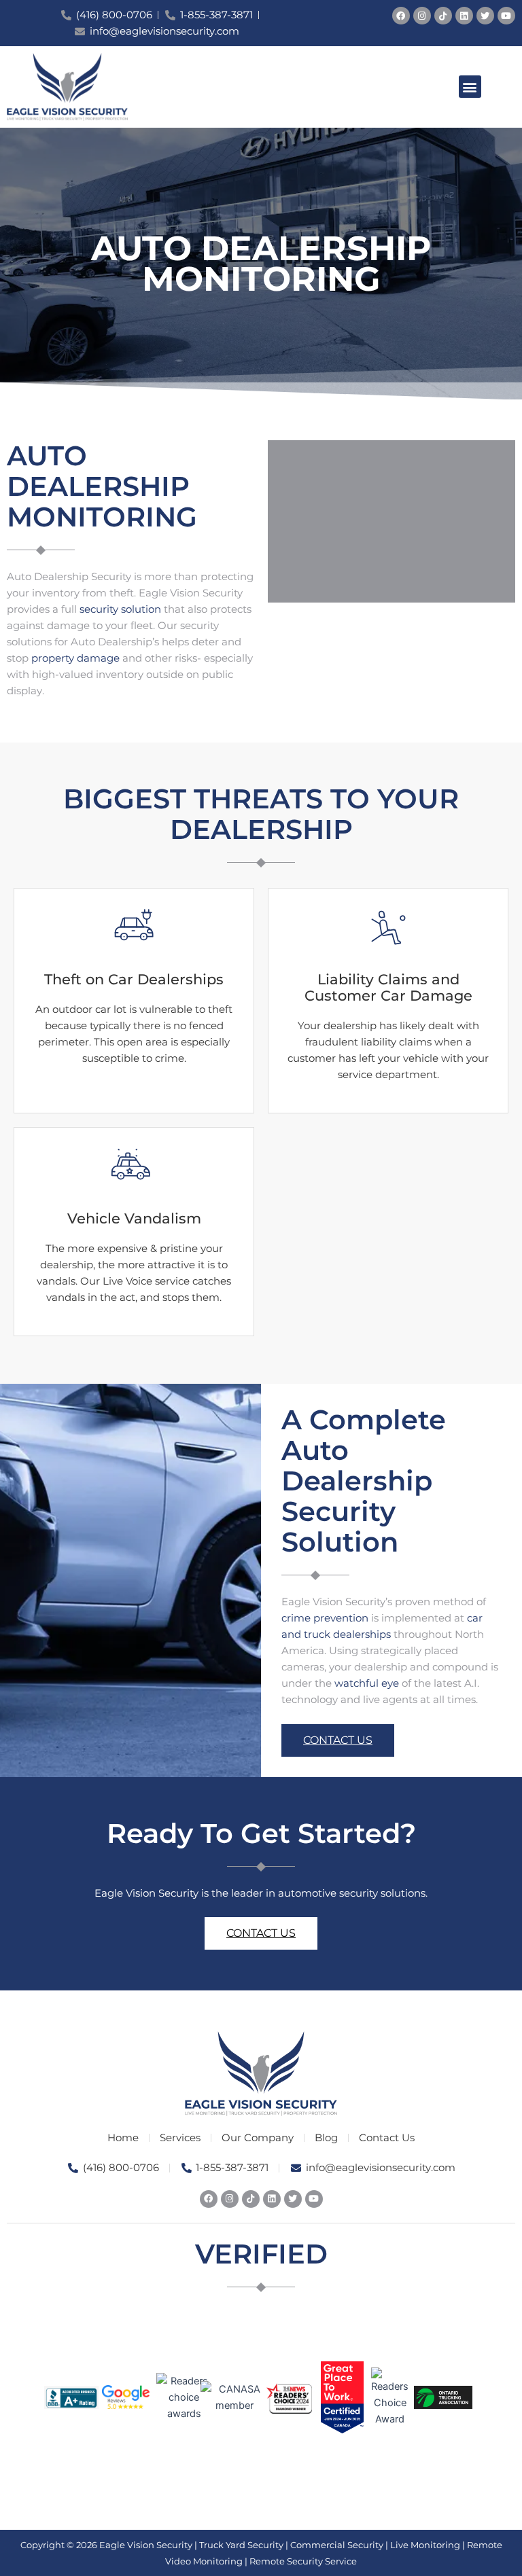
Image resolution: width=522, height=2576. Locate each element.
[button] (470, 87)
